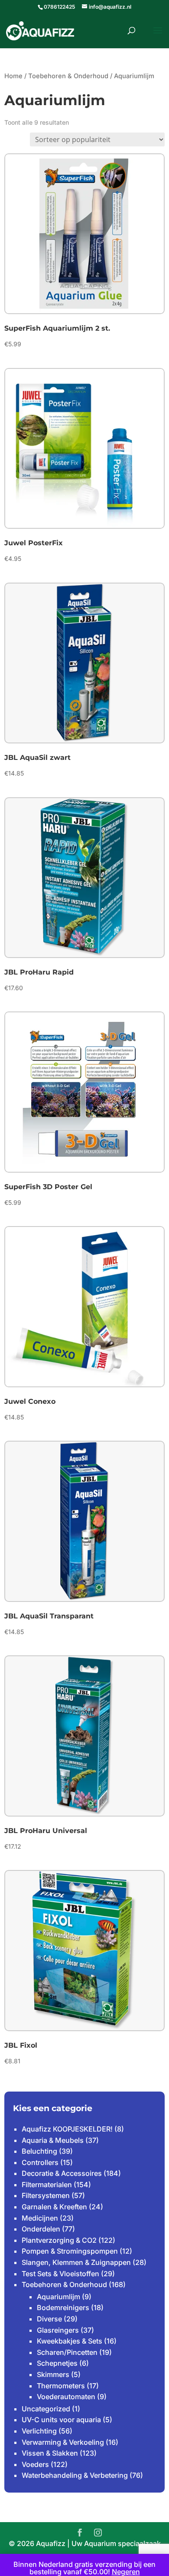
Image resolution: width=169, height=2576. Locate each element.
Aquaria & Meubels (53, 2140)
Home (13, 76)
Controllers (40, 2162)
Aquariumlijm (58, 2297)
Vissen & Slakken (50, 2453)
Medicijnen (40, 2218)
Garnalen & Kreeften (54, 2207)
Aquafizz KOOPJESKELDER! (67, 2129)
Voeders (35, 2464)
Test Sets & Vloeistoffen (60, 2274)
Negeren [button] (126, 2572)
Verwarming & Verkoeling (63, 2442)
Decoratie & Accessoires (62, 2173)
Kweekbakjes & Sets (70, 2341)
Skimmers (53, 2374)
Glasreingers (58, 2330)
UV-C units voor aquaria (61, 2420)
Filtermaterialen (47, 2185)
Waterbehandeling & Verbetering (75, 2475)
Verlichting (39, 2431)
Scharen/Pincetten (67, 2352)
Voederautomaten (66, 2397)
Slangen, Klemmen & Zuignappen (76, 2262)
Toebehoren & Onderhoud (68, 76)
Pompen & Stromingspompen (70, 2251)
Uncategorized (46, 2409)
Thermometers (61, 2386)
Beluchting (39, 2151)
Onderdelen (41, 2229)
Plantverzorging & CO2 (59, 2240)
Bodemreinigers (63, 2307)
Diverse (49, 2319)
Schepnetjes (57, 2363)
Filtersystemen (46, 2195)
